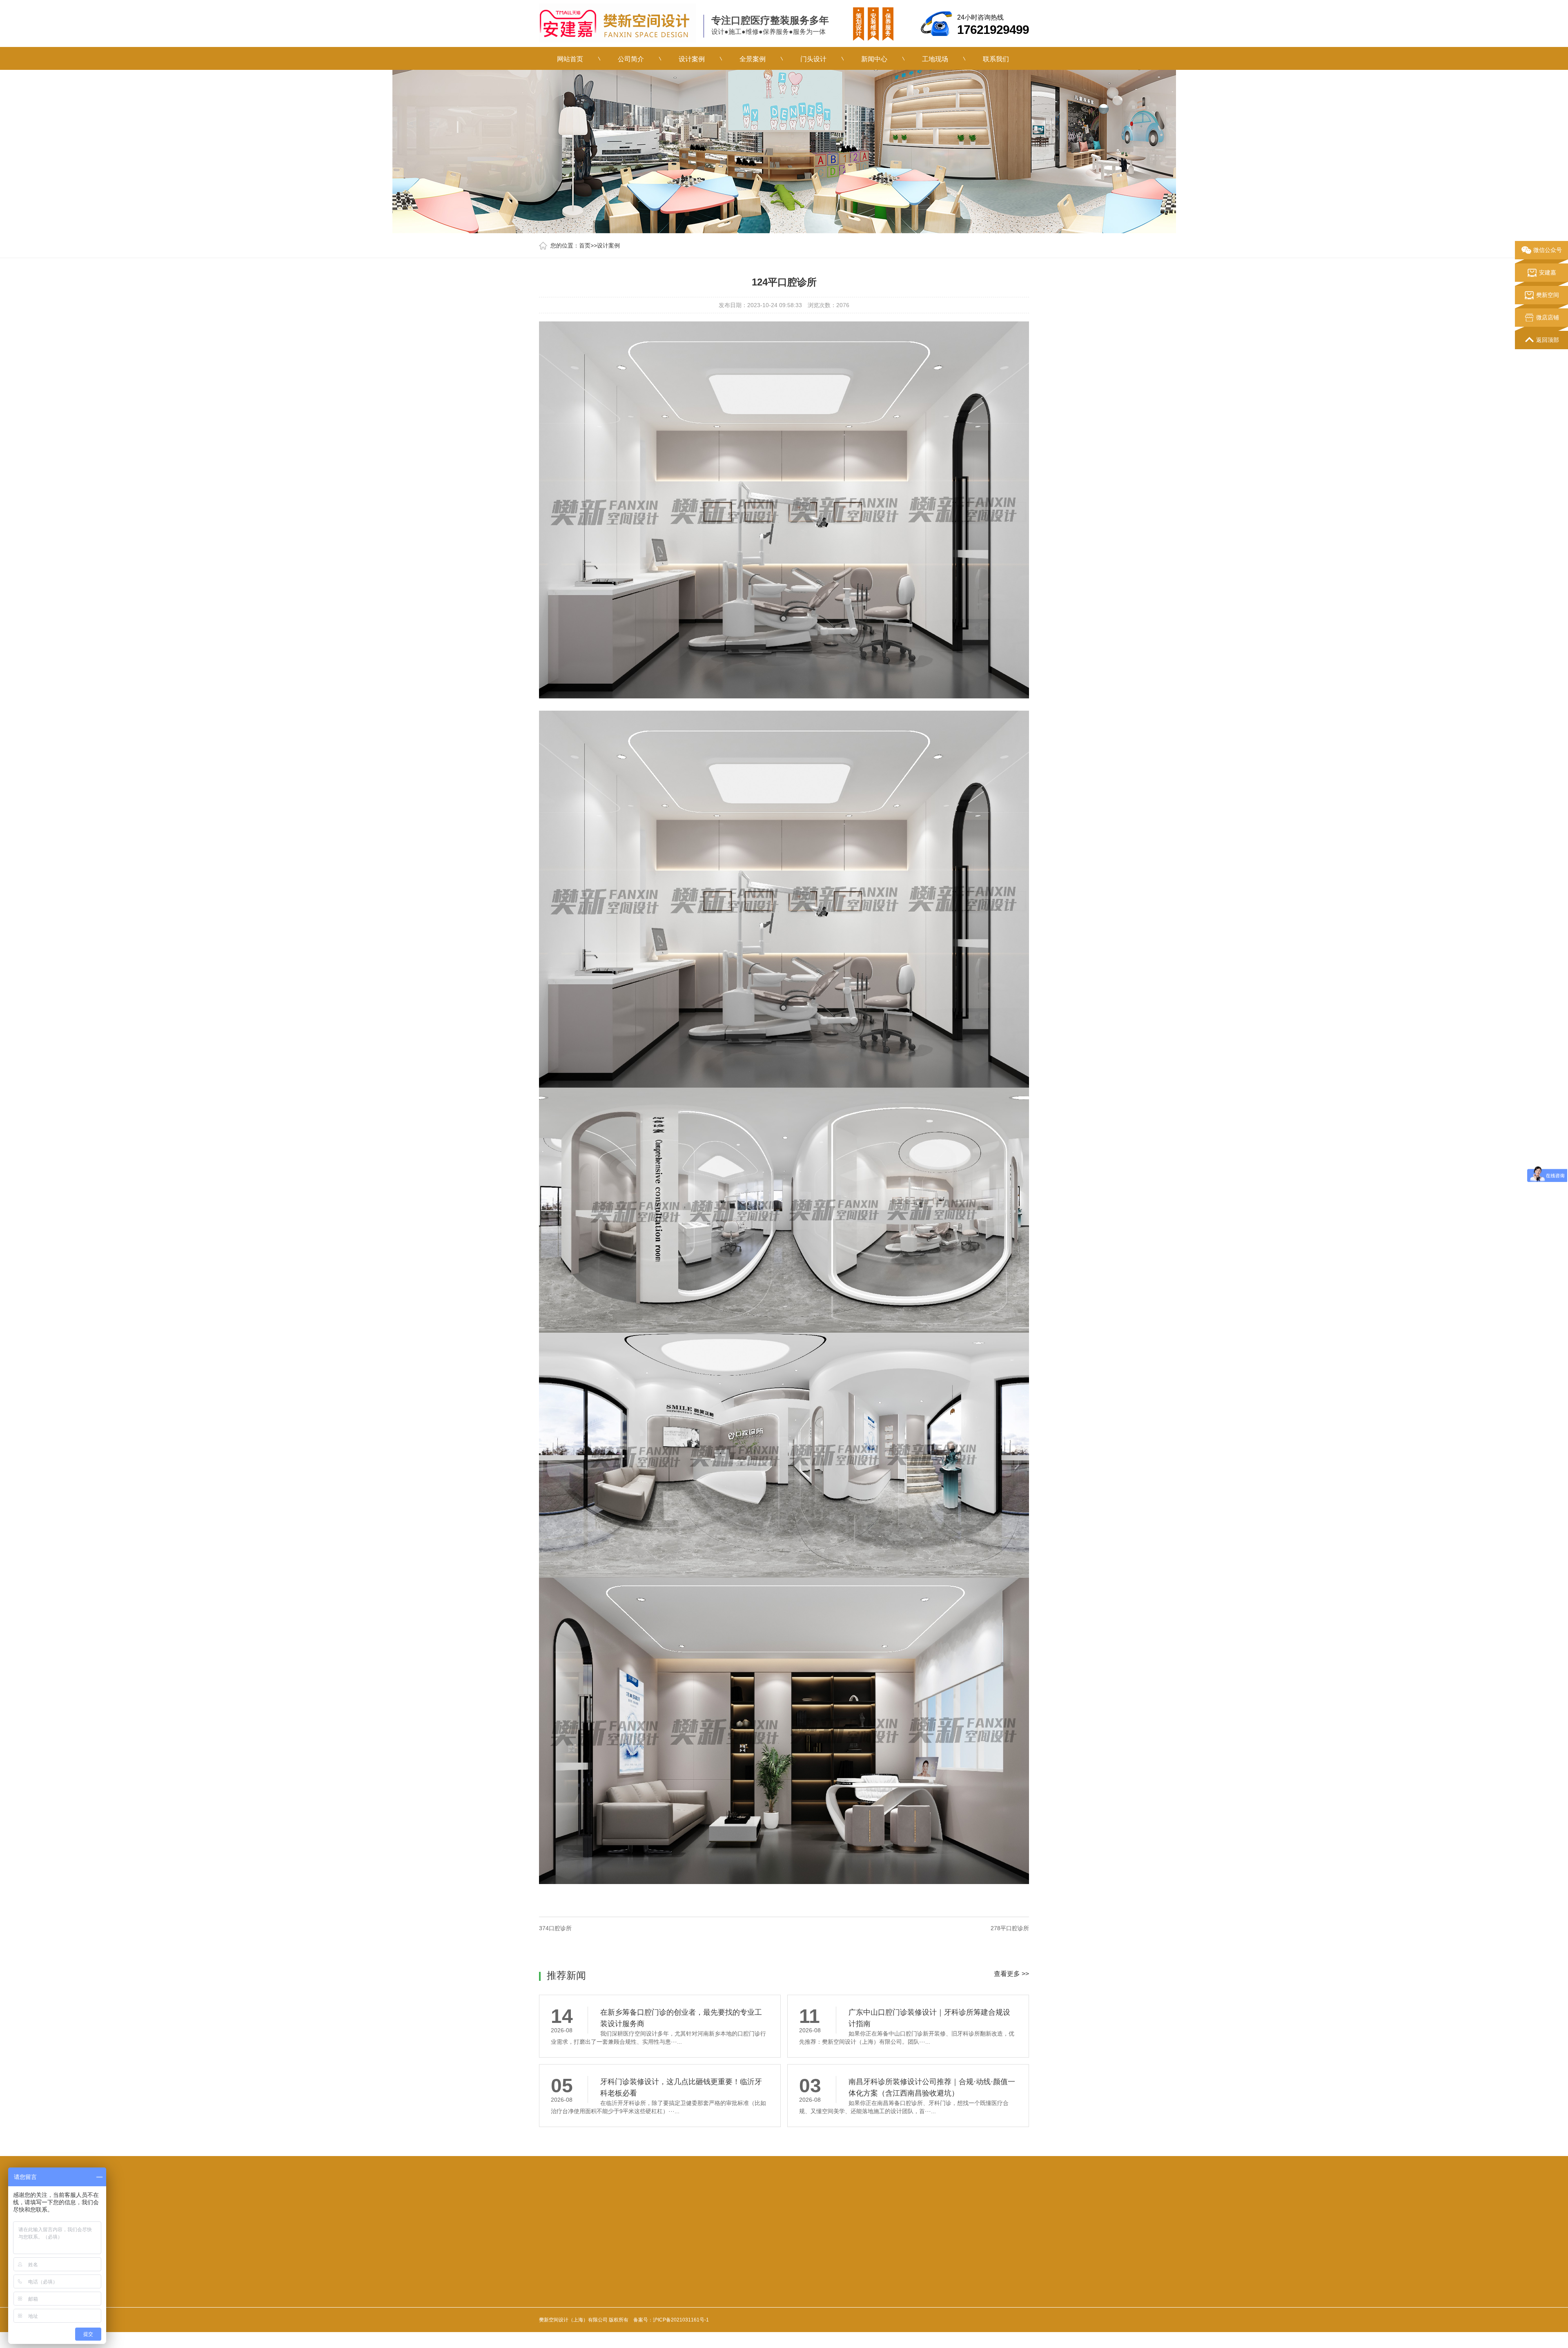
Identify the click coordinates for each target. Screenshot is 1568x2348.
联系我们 (996, 61)
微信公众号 (1548, 250)
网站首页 (570, 61)
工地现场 (935, 61)
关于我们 (554, 2278)
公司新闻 (712, 2296)
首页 (585, 245)
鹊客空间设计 (648, 2237)
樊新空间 (1548, 295)
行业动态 (712, 2310)
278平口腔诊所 (1010, 1928)
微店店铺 (1548, 317)
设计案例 (692, 61)
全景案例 (752, 61)
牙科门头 (682, 2237)
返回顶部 (1548, 340)
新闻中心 (874, 61)
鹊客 (619, 2237)
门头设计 (813, 61)
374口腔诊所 (555, 1928)
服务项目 (635, 2278)
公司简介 (631, 61)
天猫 (579, 2237)
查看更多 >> (1011, 1974)
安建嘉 (599, 2237)
